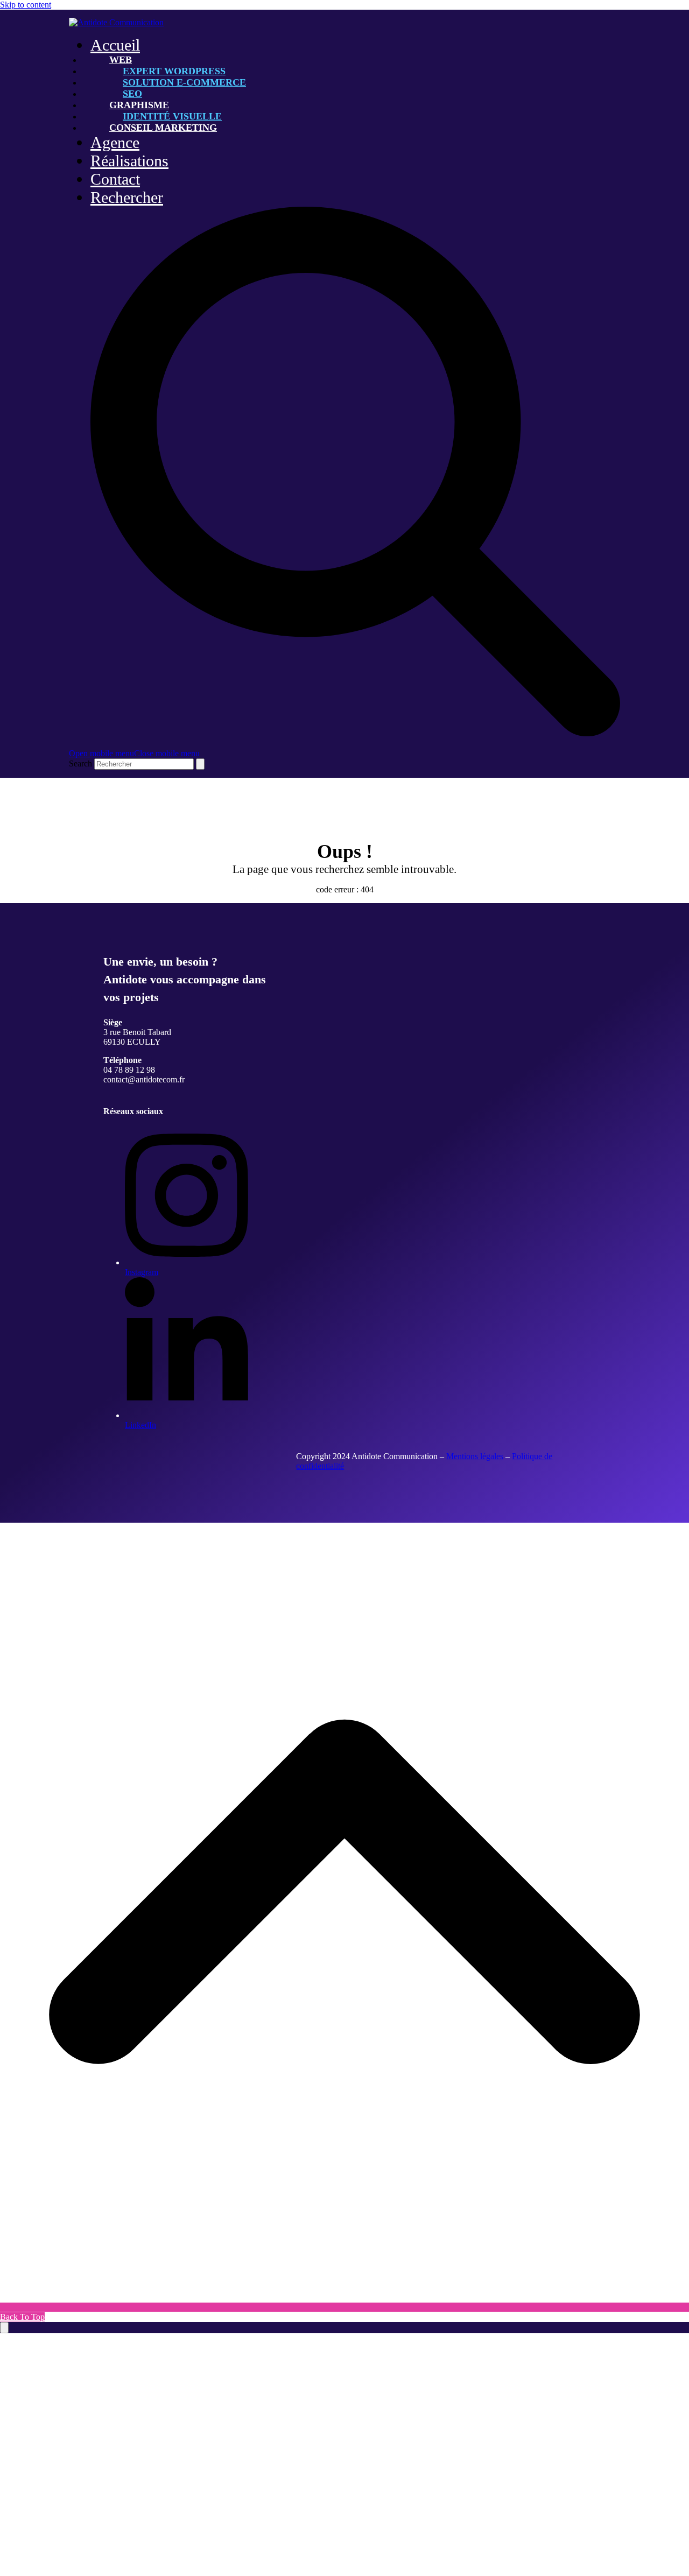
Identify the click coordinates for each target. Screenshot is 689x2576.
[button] (134, 753)
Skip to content (26, 5)
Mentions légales (475, 1456)
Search (80, 763)
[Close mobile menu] (4, 2328)
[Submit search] (200, 764)
